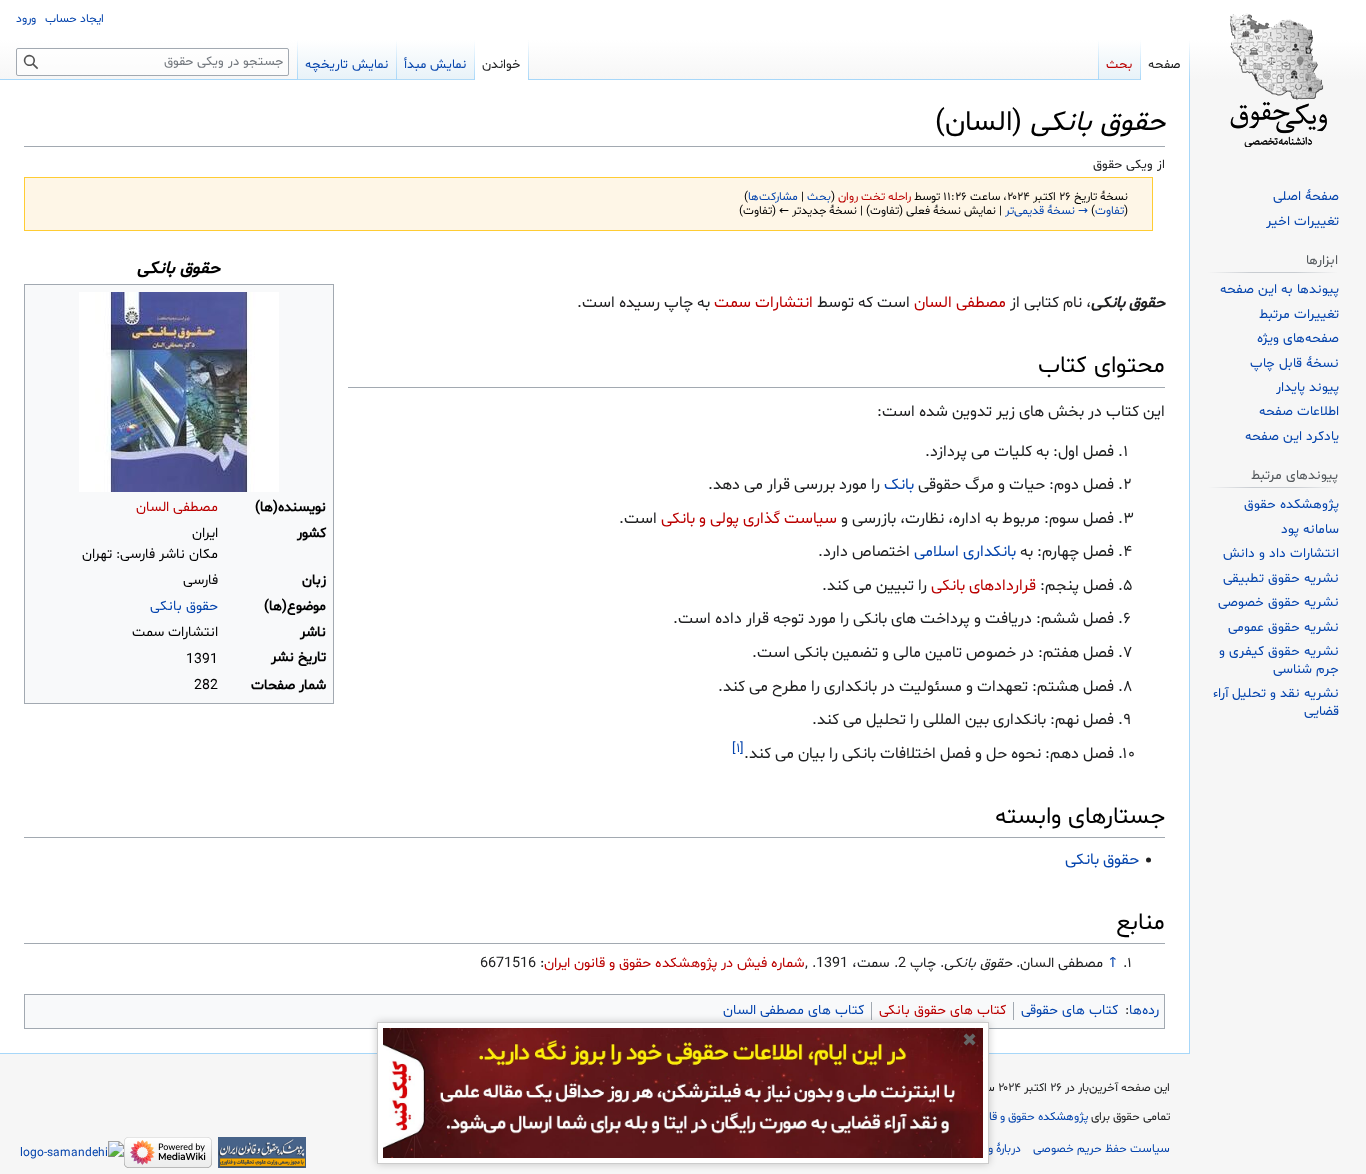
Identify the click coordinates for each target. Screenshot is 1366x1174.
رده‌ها (1144, 1010)
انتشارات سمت (763, 303)
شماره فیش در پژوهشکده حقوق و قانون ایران (674, 963)
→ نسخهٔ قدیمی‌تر (1046, 211)
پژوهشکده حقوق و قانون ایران (1017, 1117)
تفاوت (1109, 211)
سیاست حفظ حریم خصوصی (1101, 1149)
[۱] (738, 749)
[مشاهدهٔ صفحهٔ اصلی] (1278, 80)
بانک (899, 485)
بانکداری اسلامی (965, 552)
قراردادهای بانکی (983, 586)
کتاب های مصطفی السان (793, 1010)
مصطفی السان (177, 507)
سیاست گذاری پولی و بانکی (749, 519)
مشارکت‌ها (773, 197)
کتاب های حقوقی (1069, 1010)
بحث (819, 197)
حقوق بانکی (184, 606)
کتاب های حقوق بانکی (942, 1010)
